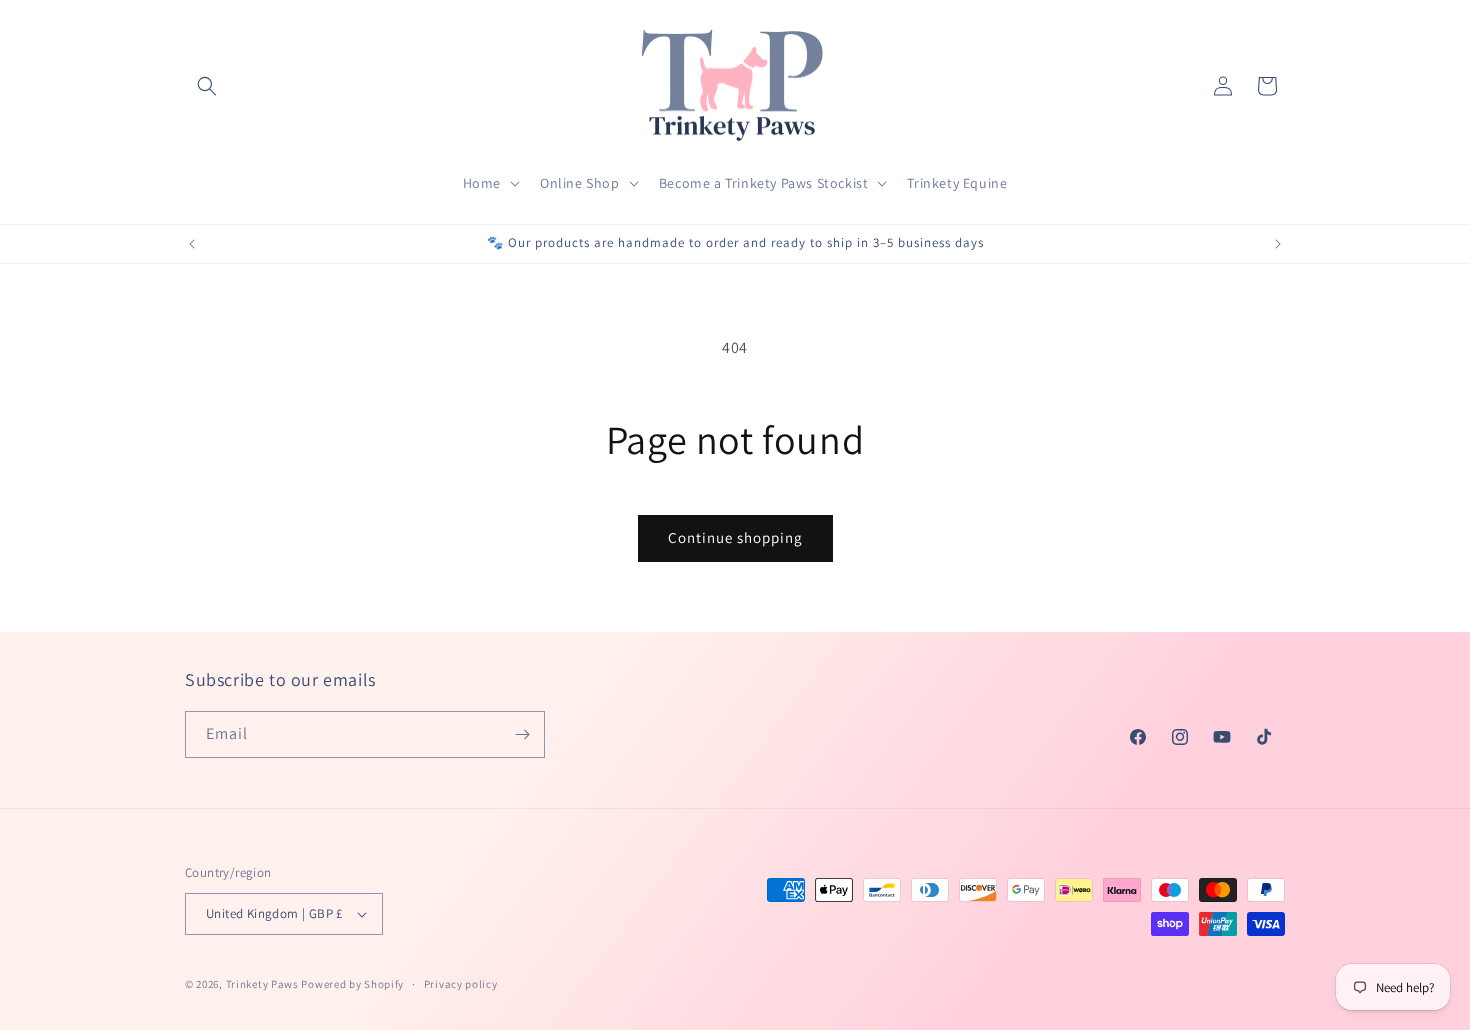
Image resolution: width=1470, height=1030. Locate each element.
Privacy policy (461, 984)
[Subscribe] (522, 734)
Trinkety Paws (262, 984)
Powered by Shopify (352, 984)
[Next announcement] (1278, 244)
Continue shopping (735, 537)
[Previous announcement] (192, 244)
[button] (207, 86)
